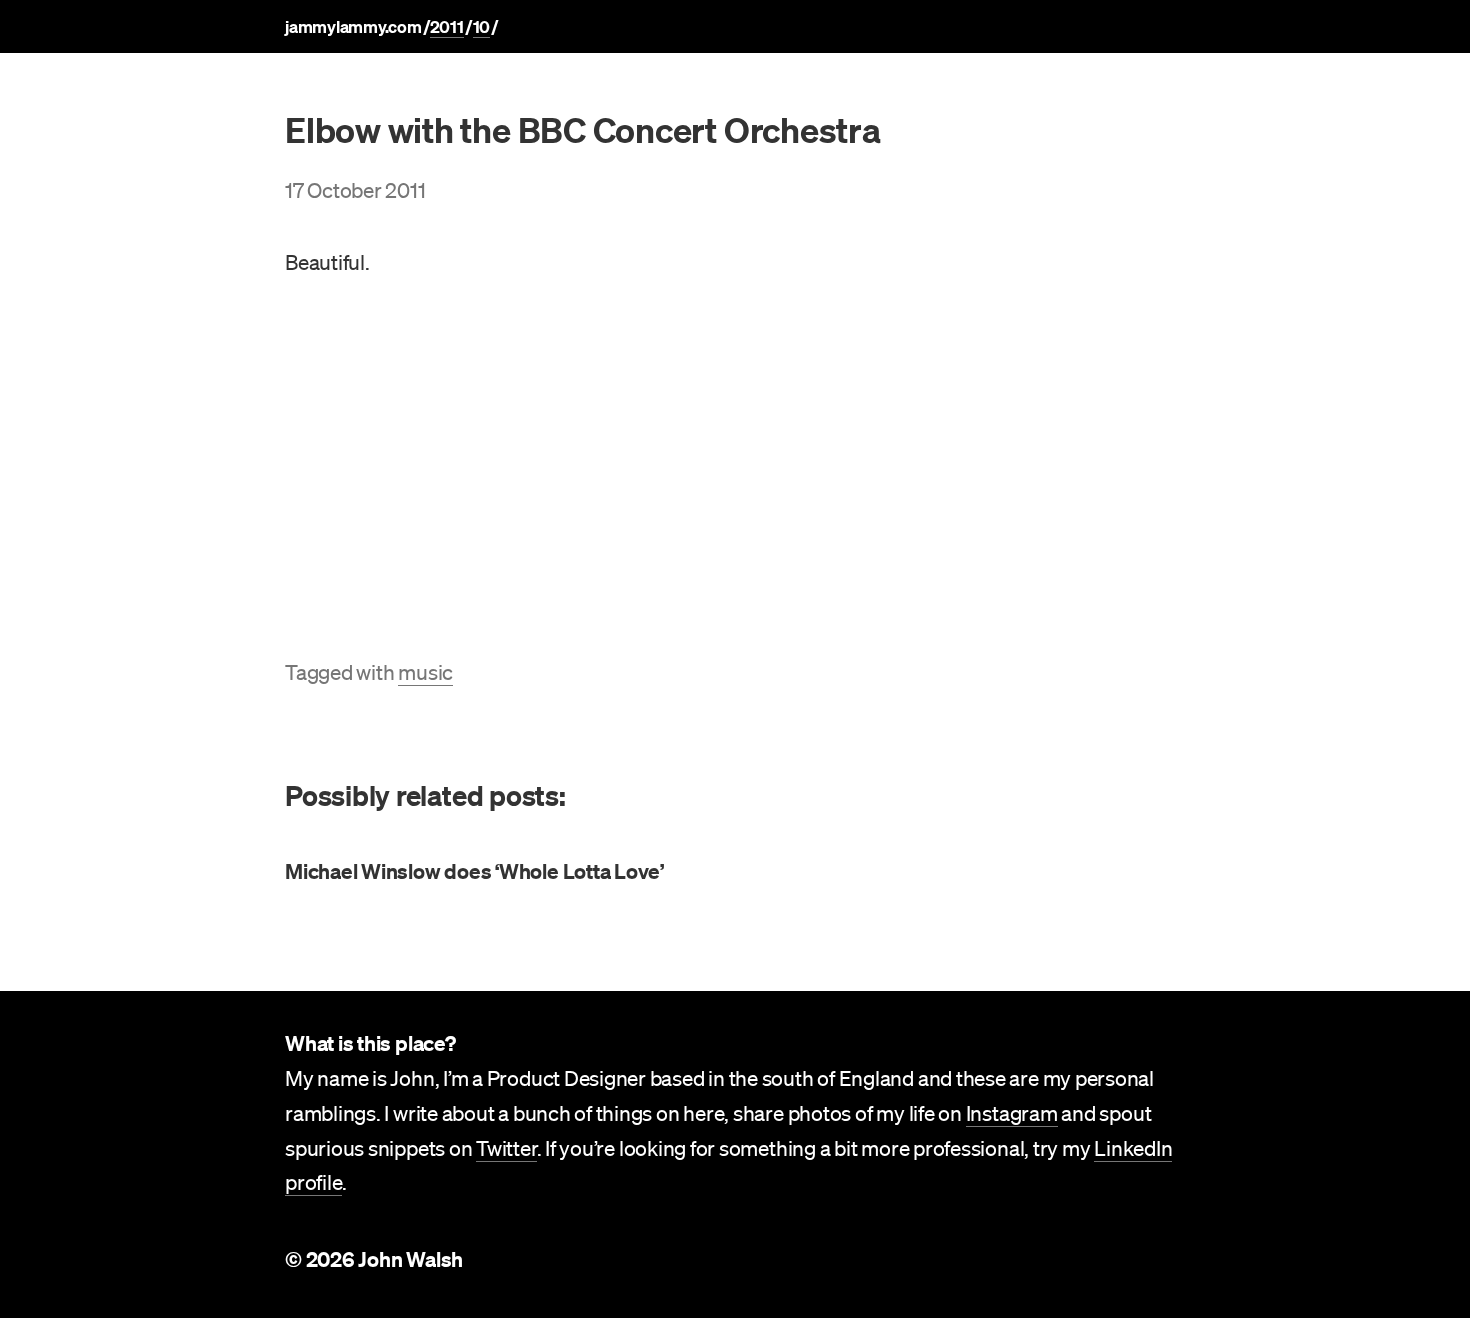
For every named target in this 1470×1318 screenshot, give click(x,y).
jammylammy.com (353, 26)
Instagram (1012, 1113)
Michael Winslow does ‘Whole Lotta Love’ (474, 871)
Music (425, 672)
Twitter (506, 1148)
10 (482, 26)
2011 (447, 26)
